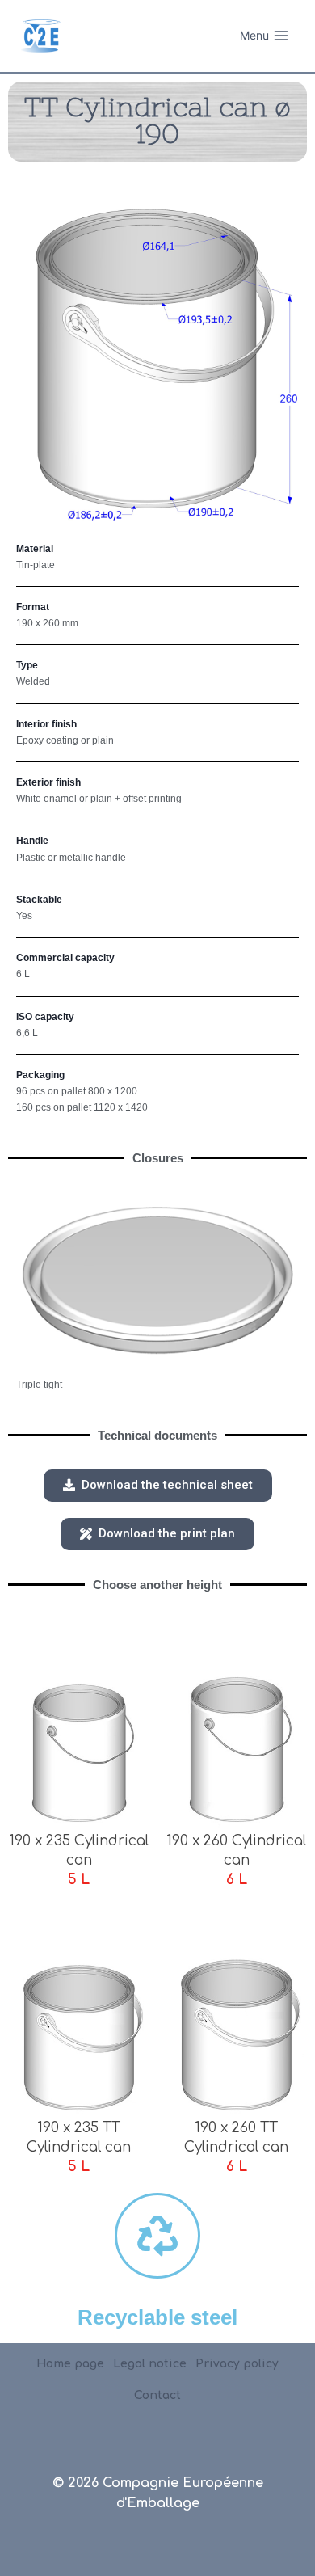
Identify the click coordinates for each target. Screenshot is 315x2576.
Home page (70, 2364)
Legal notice (150, 2364)
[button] (158, 1486)
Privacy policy (237, 2364)
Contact (157, 2395)
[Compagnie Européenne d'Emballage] (40, 36)
